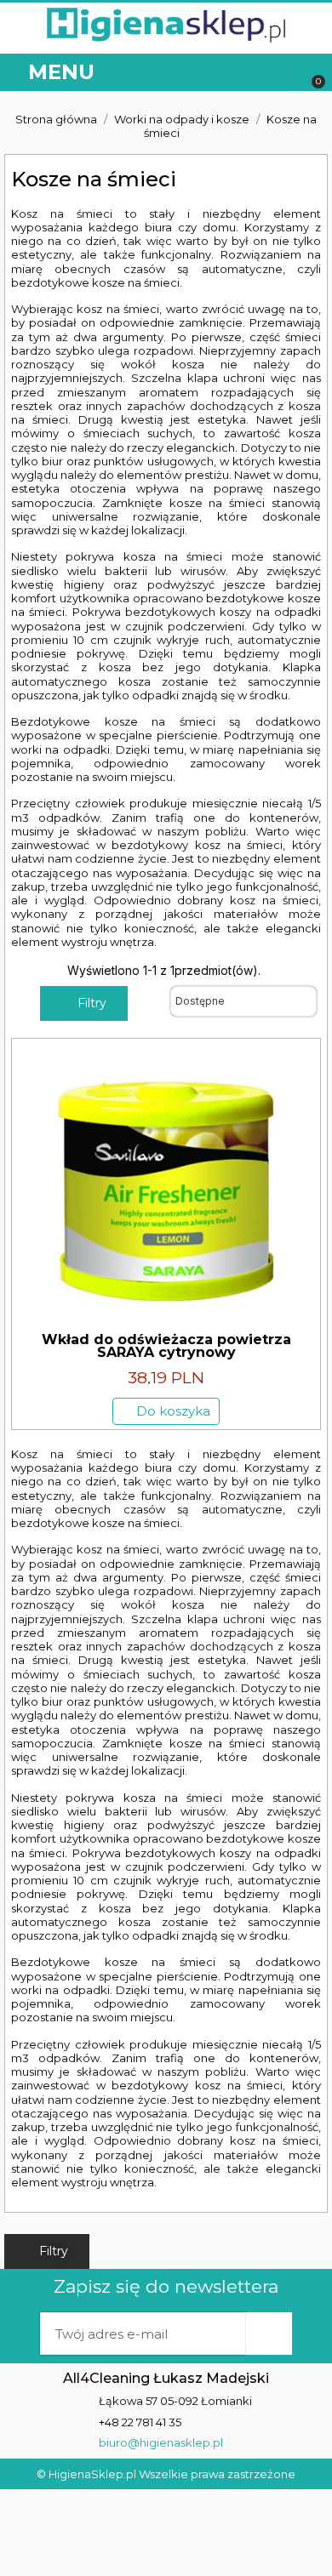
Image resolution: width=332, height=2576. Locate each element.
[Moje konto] (246, 73)
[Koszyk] (310, 73)
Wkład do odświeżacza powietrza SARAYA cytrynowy (166, 1346)
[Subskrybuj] (269, 2334)
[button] (283, 73)
